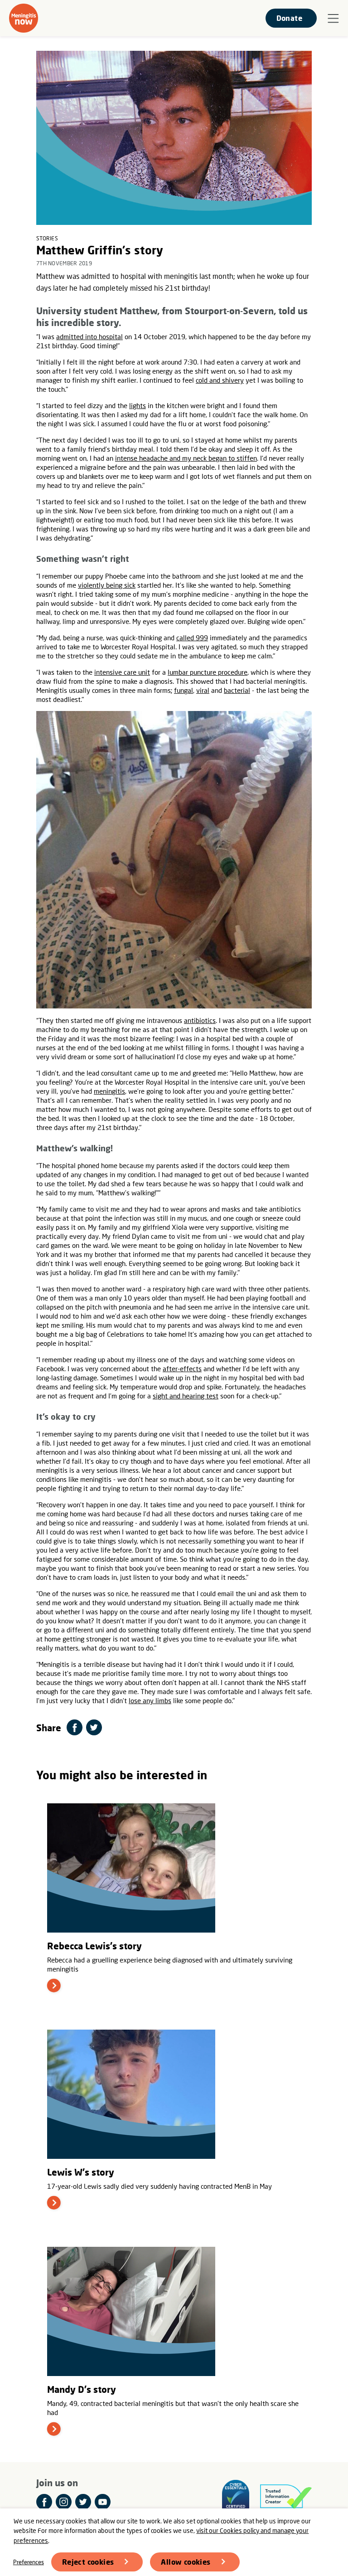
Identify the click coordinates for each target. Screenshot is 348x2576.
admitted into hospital (89, 336)
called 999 (192, 638)
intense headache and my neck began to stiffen (186, 458)
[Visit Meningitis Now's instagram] (64, 2502)
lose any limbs (150, 1700)
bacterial (237, 690)
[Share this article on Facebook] (75, 1727)
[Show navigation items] (333, 19)
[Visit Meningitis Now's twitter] (83, 2502)
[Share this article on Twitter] (94, 1727)
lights (138, 405)
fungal (184, 690)
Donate (289, 18)
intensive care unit (122, 672)
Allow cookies (186, 2562)
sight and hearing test (186, 1396)
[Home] (24, 18)
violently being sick (107, 585)
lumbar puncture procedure (208, 672)
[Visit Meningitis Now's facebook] (44, 2502)
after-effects (182, 1368)
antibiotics (200, 1020)
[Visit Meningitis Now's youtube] (103, 2502)
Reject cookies (88, 2562)
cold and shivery (220, 380)
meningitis (109, 1091)
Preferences (29, 2562)
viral (203, 690)
